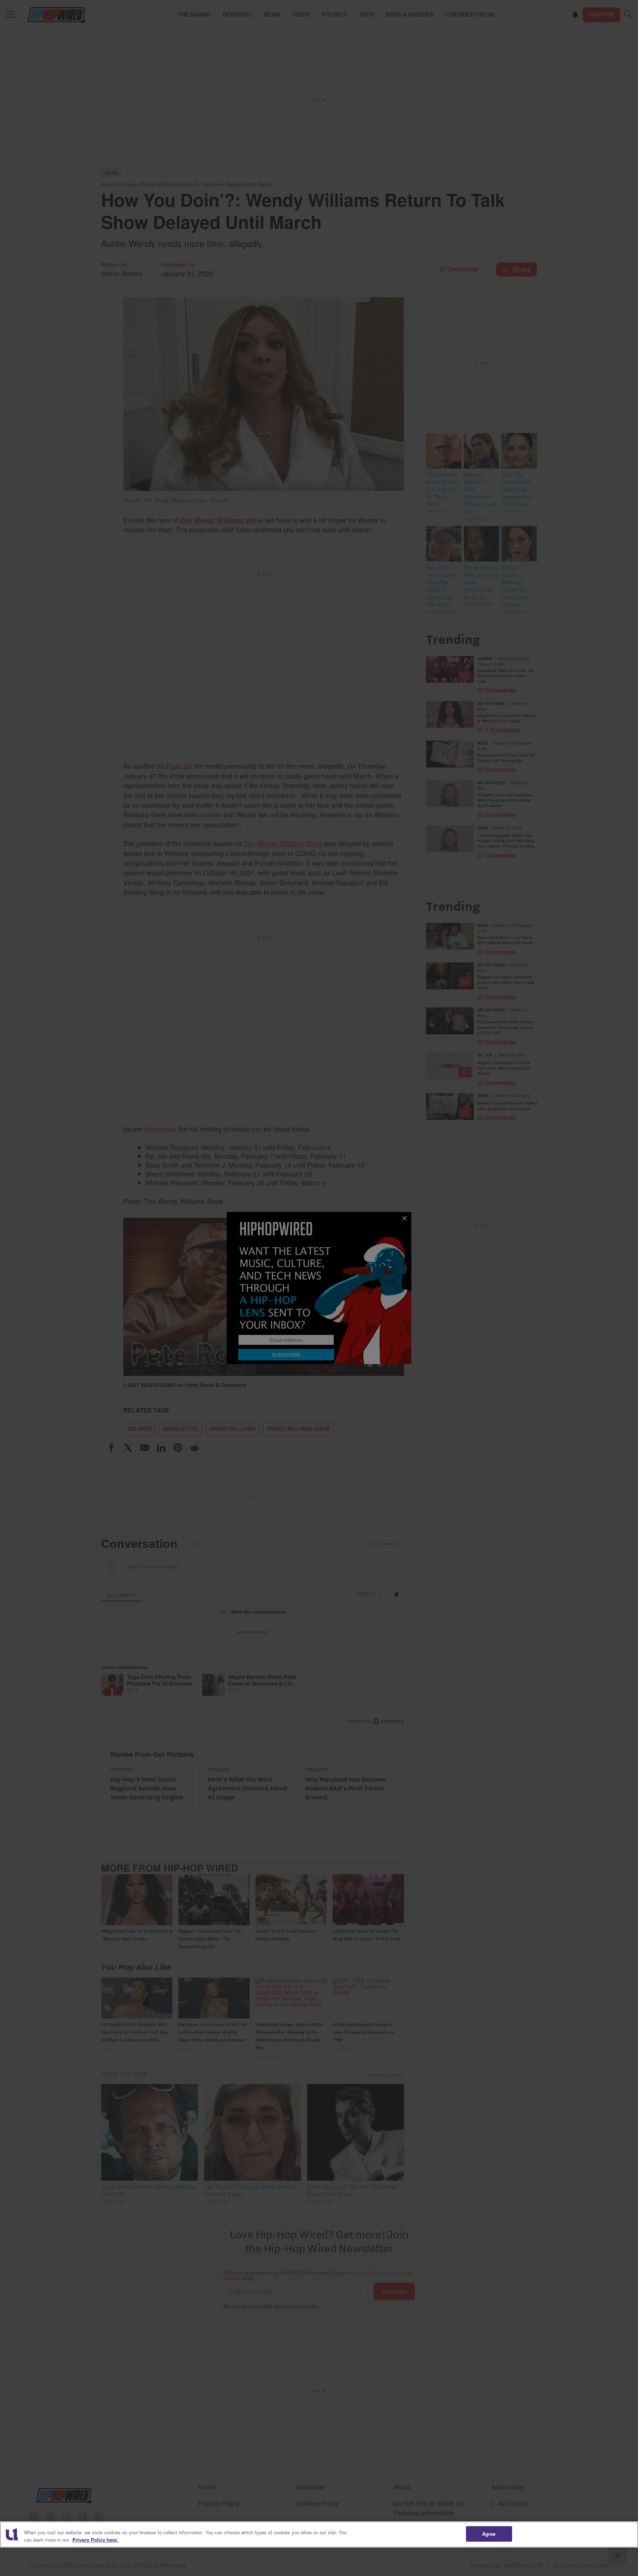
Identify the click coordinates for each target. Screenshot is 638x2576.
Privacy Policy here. (95, 2540)
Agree (489, 2534)
